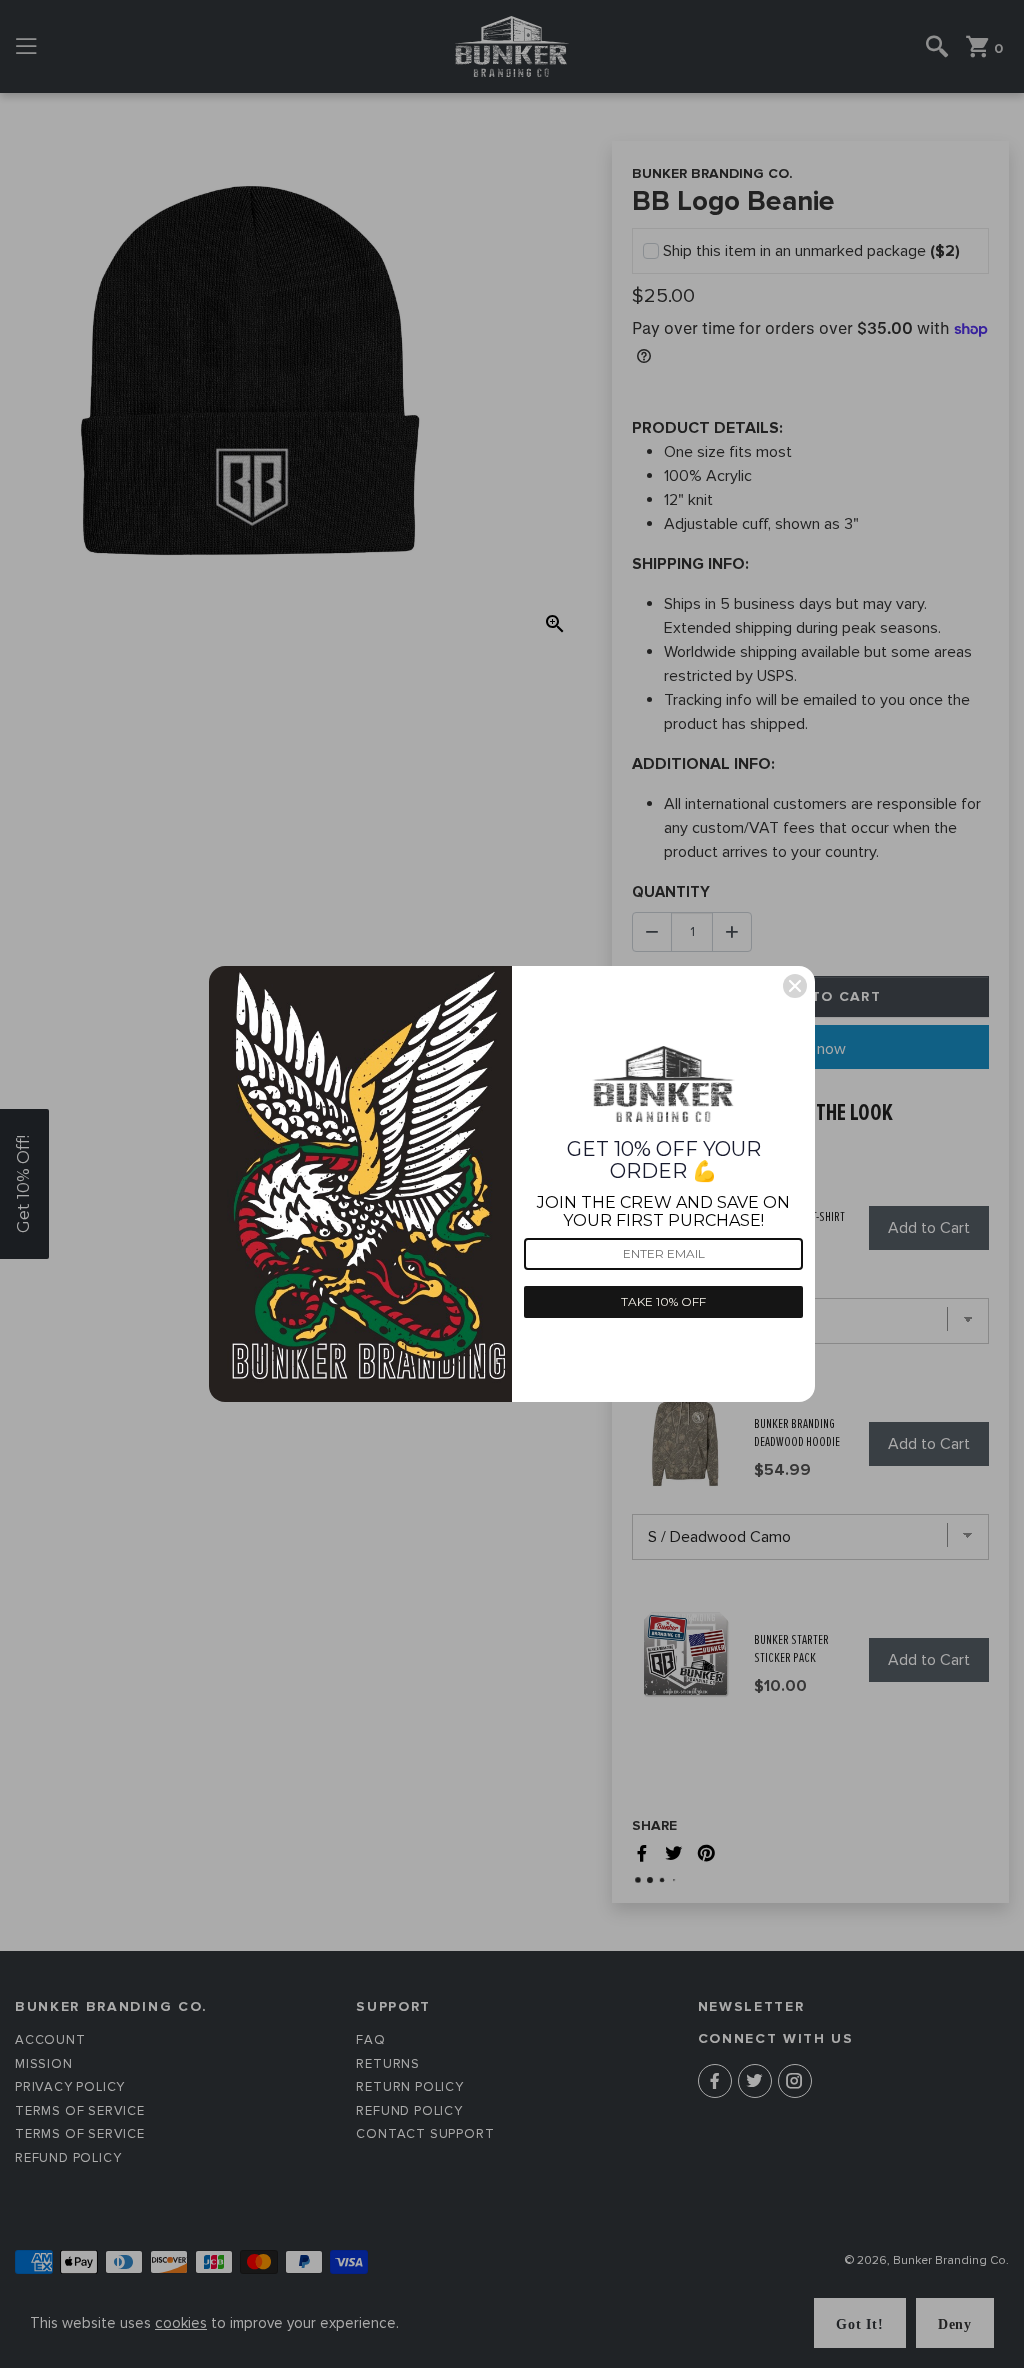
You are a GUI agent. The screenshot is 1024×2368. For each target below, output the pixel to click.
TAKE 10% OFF (663, 1301)
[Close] (795, 986)
